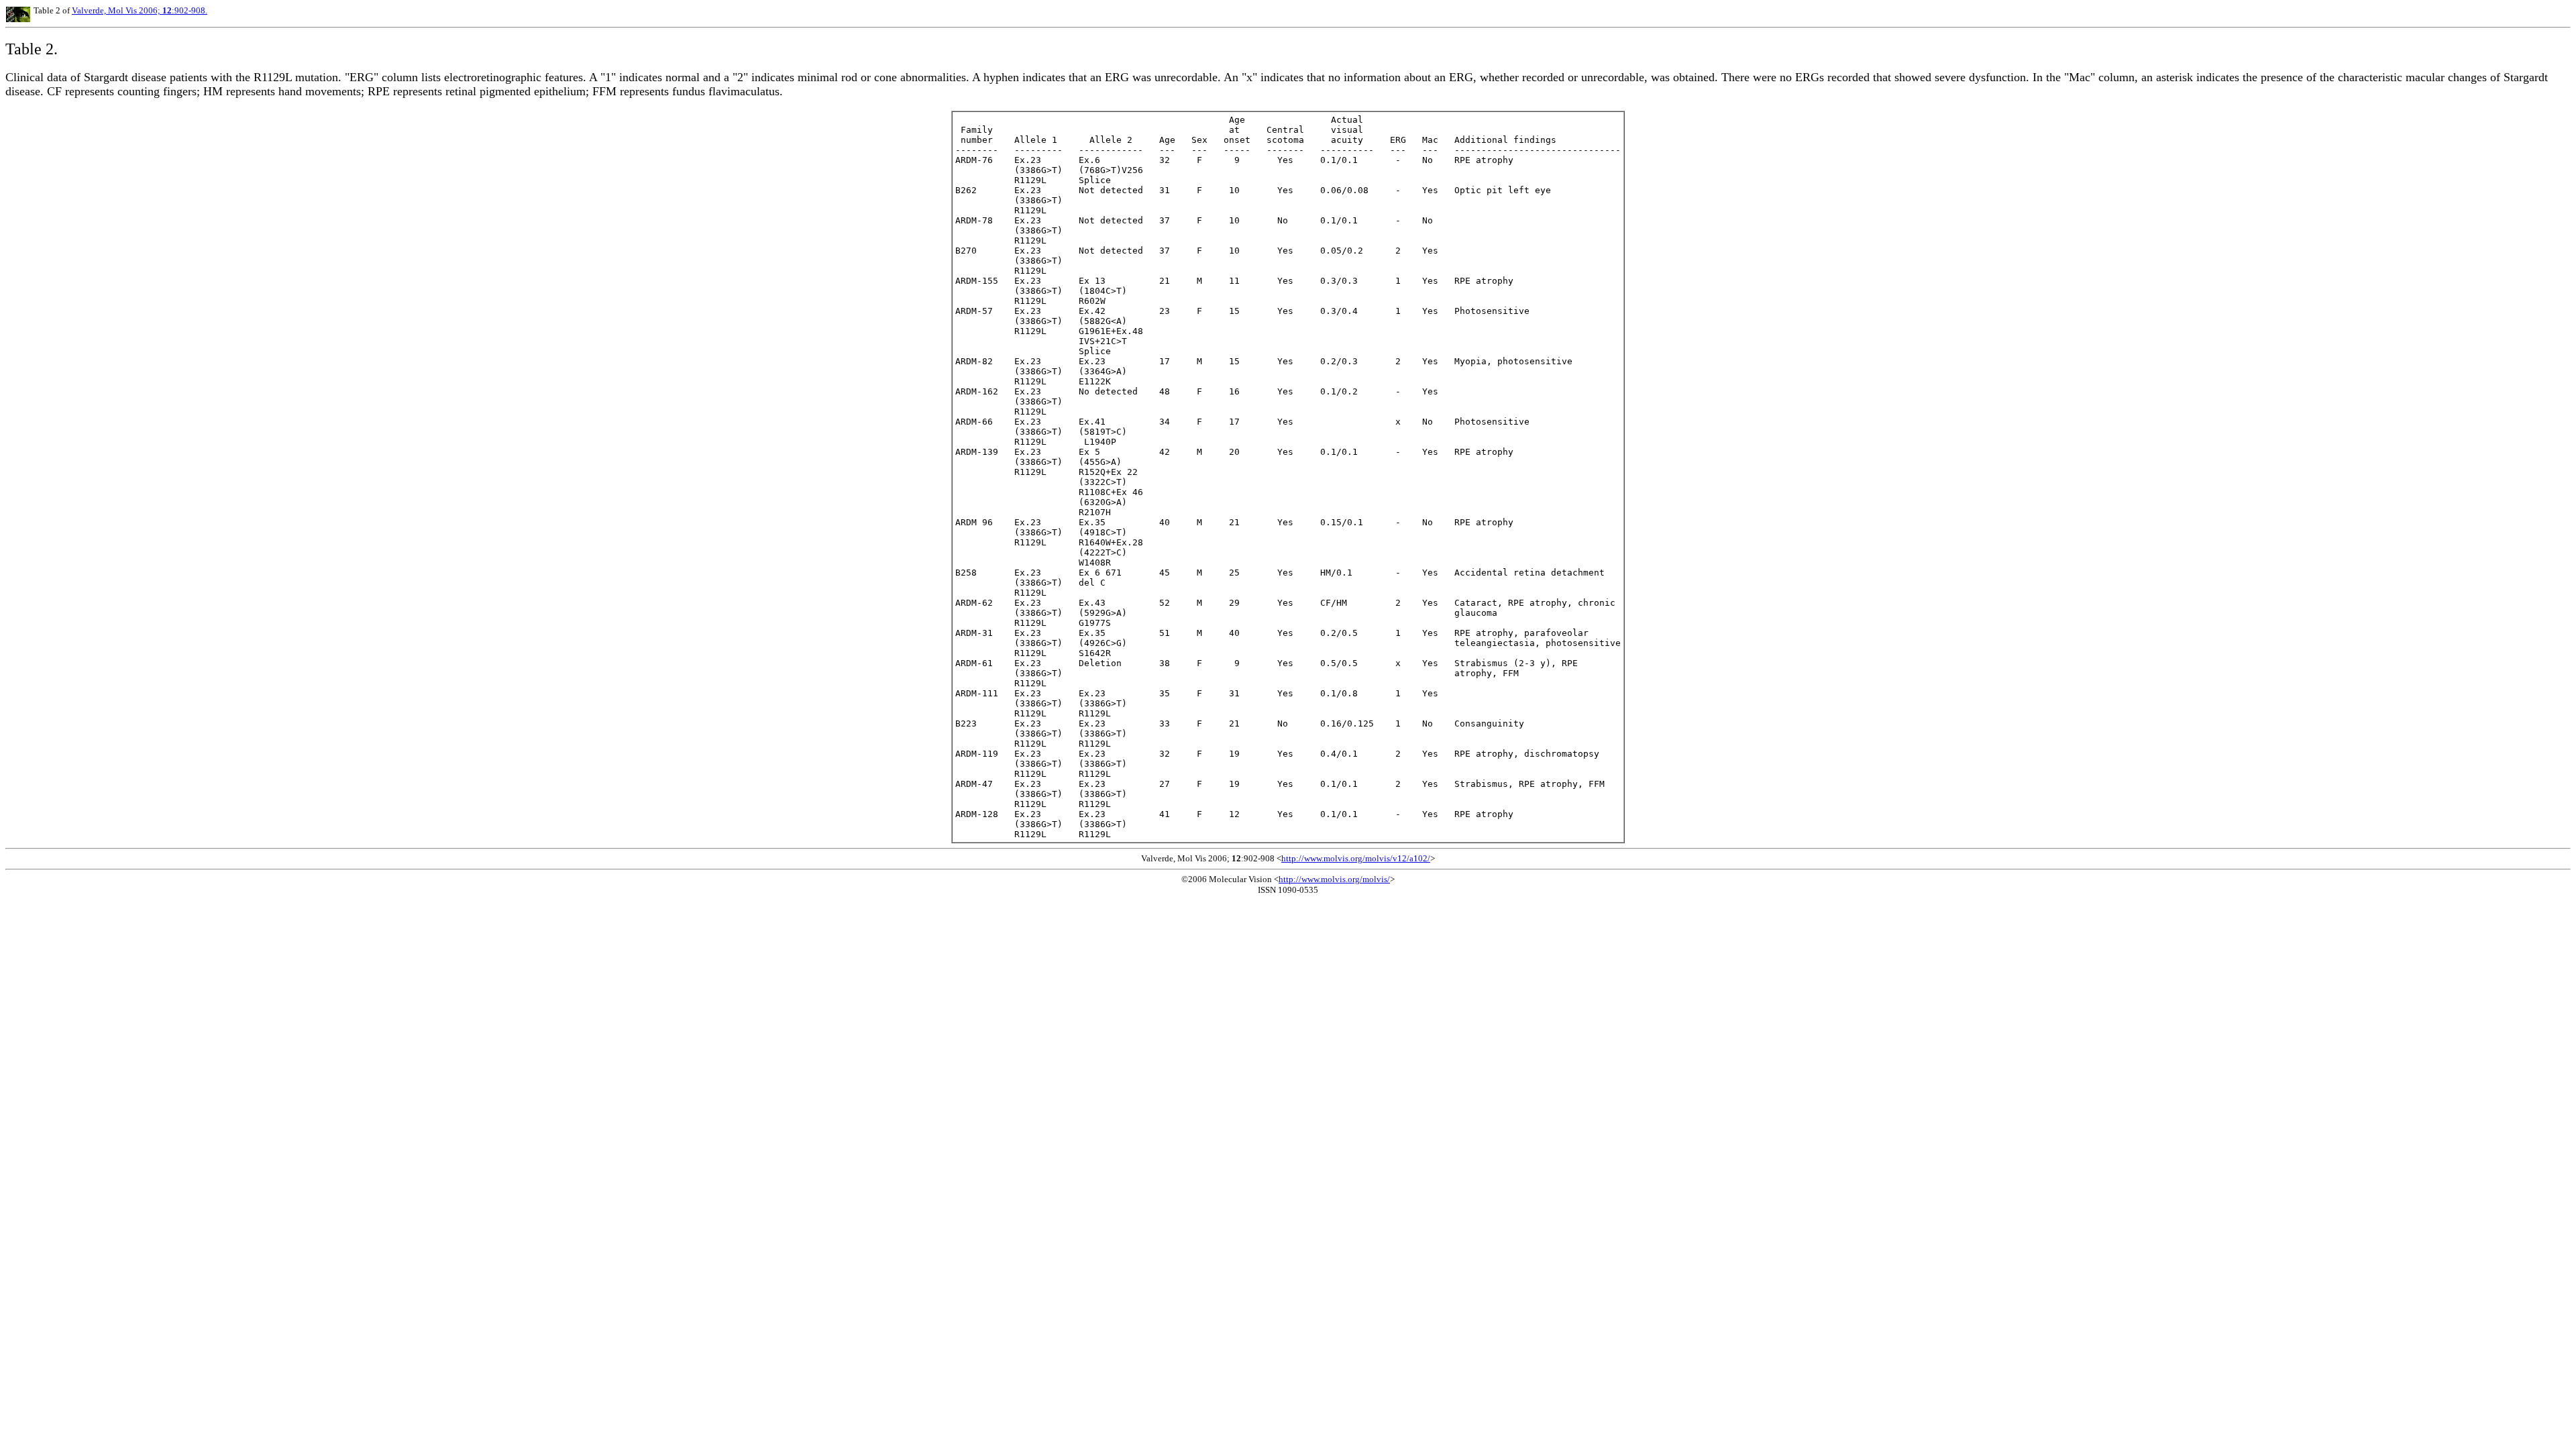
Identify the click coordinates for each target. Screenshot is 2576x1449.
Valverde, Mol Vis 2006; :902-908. (140, 10)
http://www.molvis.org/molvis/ (1334, 879)
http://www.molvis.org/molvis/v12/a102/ (1356, 858)
